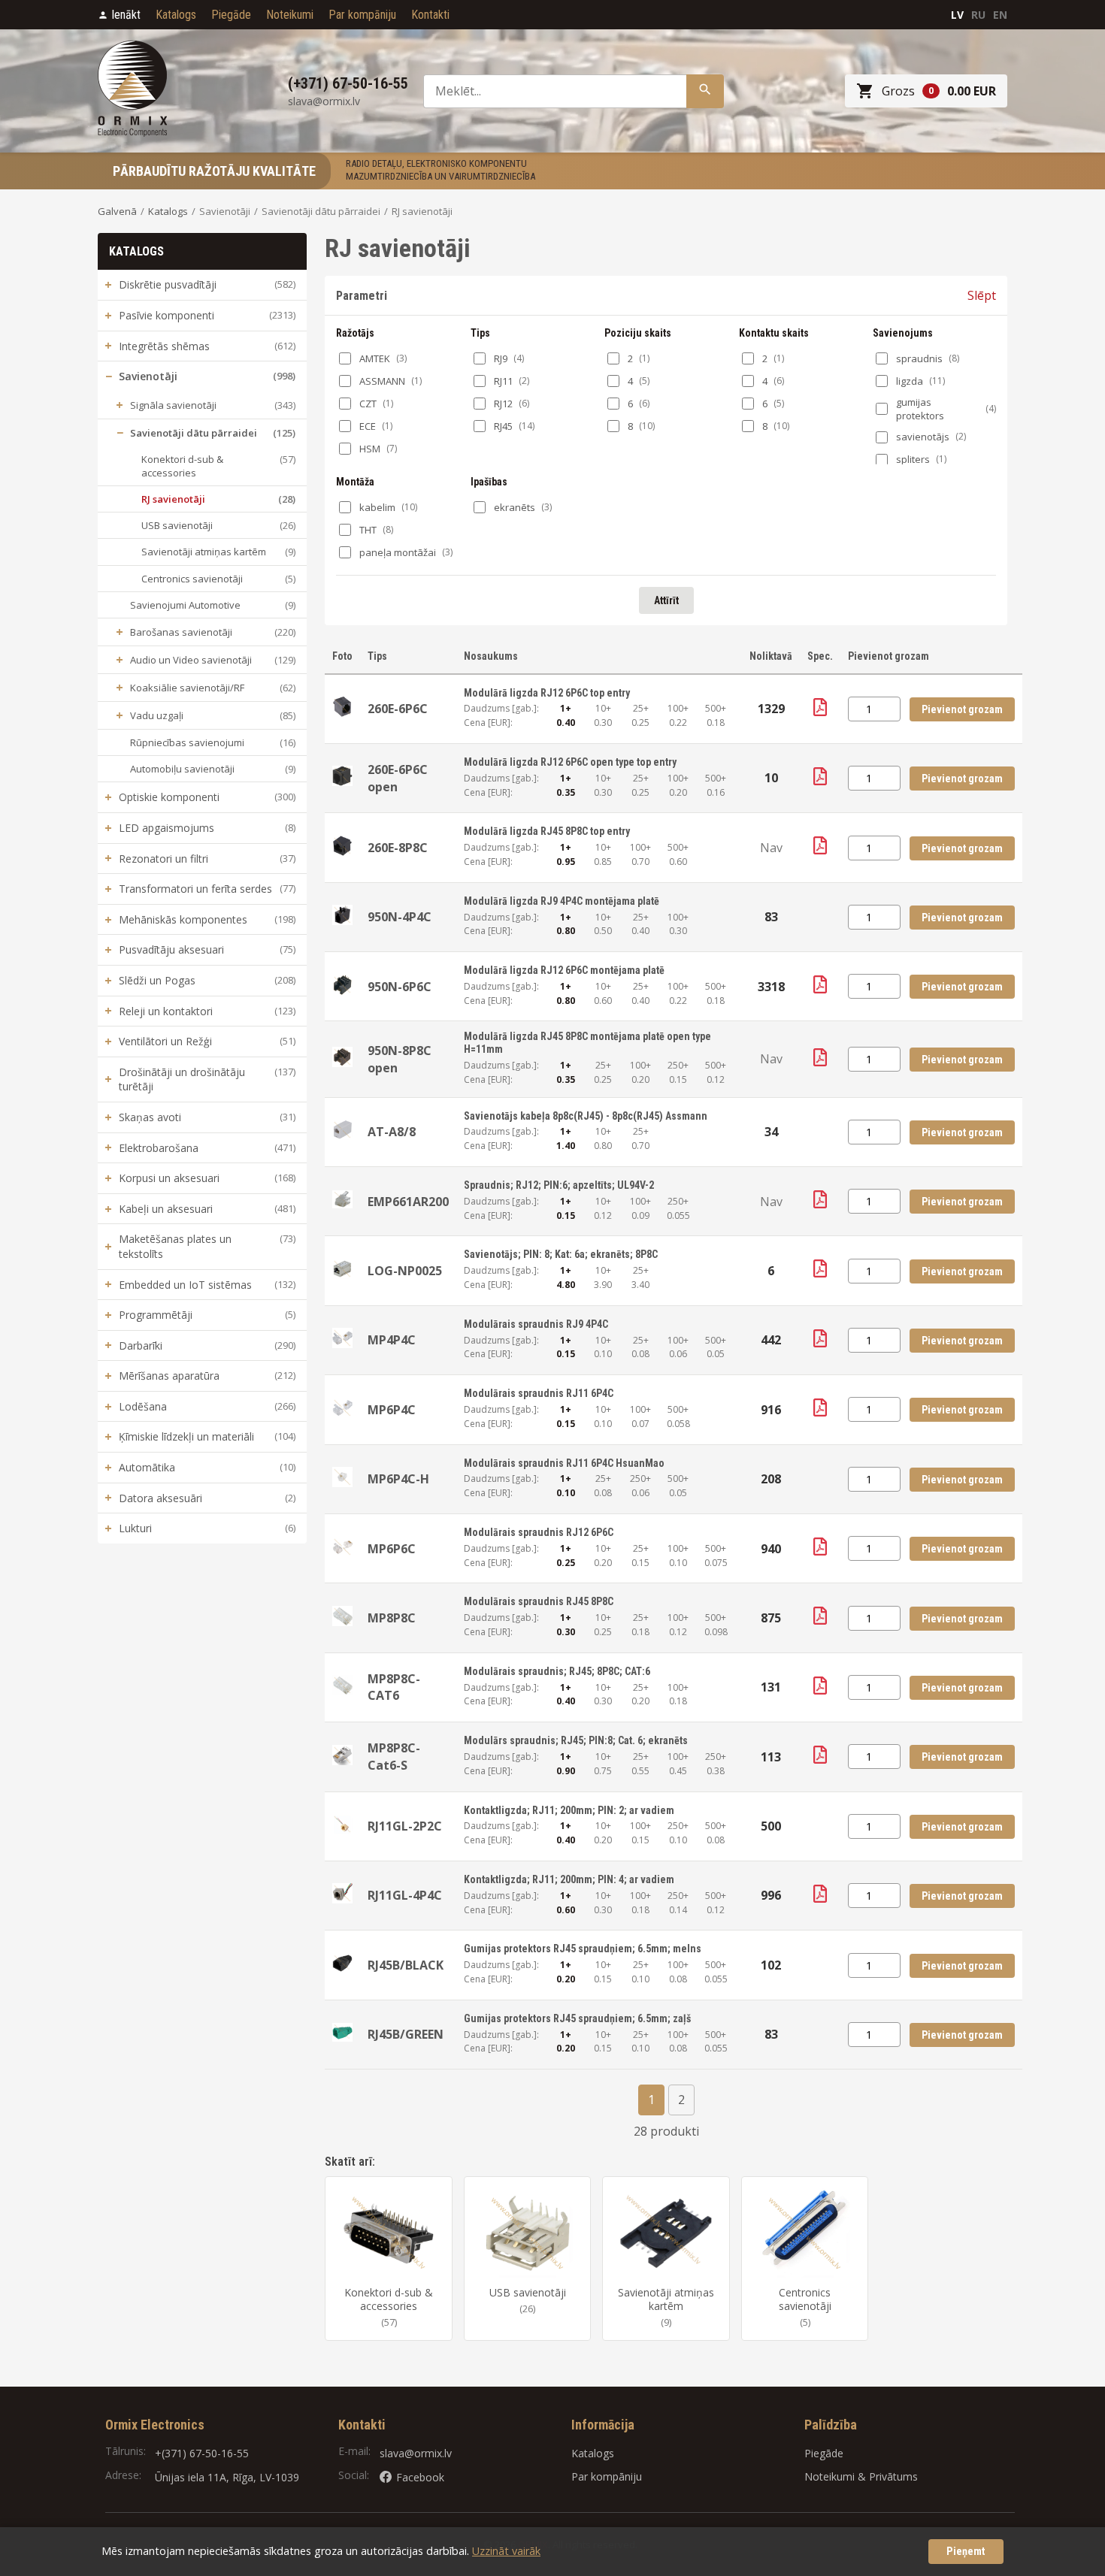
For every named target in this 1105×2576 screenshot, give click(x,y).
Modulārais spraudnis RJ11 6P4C (539, 1393)
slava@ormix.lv (416, 2453)
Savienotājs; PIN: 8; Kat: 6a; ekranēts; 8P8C (561, 1254)
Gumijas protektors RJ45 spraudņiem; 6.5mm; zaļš (577, 2018)
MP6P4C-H (398, 1479)
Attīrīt (666, 600)
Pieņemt (966, 2552)
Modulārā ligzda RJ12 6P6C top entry (547, 693)
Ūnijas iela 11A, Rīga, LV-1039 (227, 2477)
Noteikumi (290, 15)
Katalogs (176, 15)
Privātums (893, 2476)
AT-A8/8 (392, 1132)
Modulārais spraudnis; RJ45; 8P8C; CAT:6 (557, 1671)
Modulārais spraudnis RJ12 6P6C (539, 1532)
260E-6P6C (398, 709)
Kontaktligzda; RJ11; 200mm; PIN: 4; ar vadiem (569, 1879)
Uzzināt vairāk (506, 2551)
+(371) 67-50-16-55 (202, 2453)
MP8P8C (392, 1618)
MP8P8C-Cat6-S (394, 1756)
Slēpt (982, 295)
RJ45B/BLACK (406, 1965)
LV (957, 15)
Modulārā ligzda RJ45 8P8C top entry (547, 831)
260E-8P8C (398, 848)
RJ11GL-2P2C (405, 1826)
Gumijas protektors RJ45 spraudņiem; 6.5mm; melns (583, 1949)
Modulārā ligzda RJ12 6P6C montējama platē (564, 970)
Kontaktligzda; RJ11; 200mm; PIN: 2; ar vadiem (569, 1810)
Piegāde (231, 15)
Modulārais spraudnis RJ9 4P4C (536, 1324)
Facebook (420, 2477)
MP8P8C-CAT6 (394, 1687)
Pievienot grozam (962, 709)
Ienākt (126, 15)
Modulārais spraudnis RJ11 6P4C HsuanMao (564, 1463)
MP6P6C (392, 1549)
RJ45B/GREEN (406, 2034)
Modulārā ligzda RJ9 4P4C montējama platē (562, 901)
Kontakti (430, 15)
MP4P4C (392, 1340)
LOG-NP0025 (405, 1271)
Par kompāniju (362, 15)
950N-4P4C (400, 917)
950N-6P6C (400, 987)
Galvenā (117, 211)
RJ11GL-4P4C (405, 1895)
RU (978, 15)
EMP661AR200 (408, 1202)
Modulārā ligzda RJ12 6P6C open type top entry (570, 762)
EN (1000, 15)
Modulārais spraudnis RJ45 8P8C (539, 1601)
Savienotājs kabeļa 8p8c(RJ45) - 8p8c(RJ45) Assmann (586, 1116)
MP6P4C (392, 1410)
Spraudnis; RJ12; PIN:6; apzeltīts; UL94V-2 (559, 1185)
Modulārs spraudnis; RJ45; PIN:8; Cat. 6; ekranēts (576, 1740)
